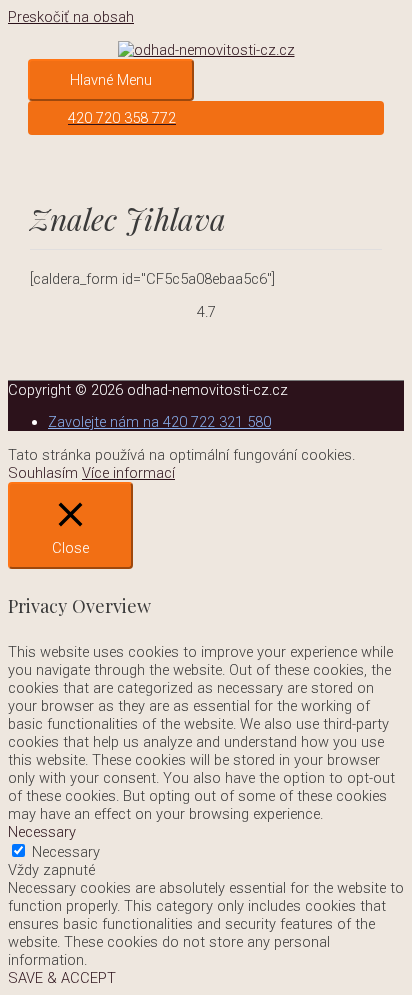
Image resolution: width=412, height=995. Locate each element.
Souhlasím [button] (43, 473)
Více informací (128, 473)
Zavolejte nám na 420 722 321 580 (159, 422)
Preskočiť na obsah (71, 17)
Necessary (66, 852)
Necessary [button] (42, 832)
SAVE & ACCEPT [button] (62, 978)
